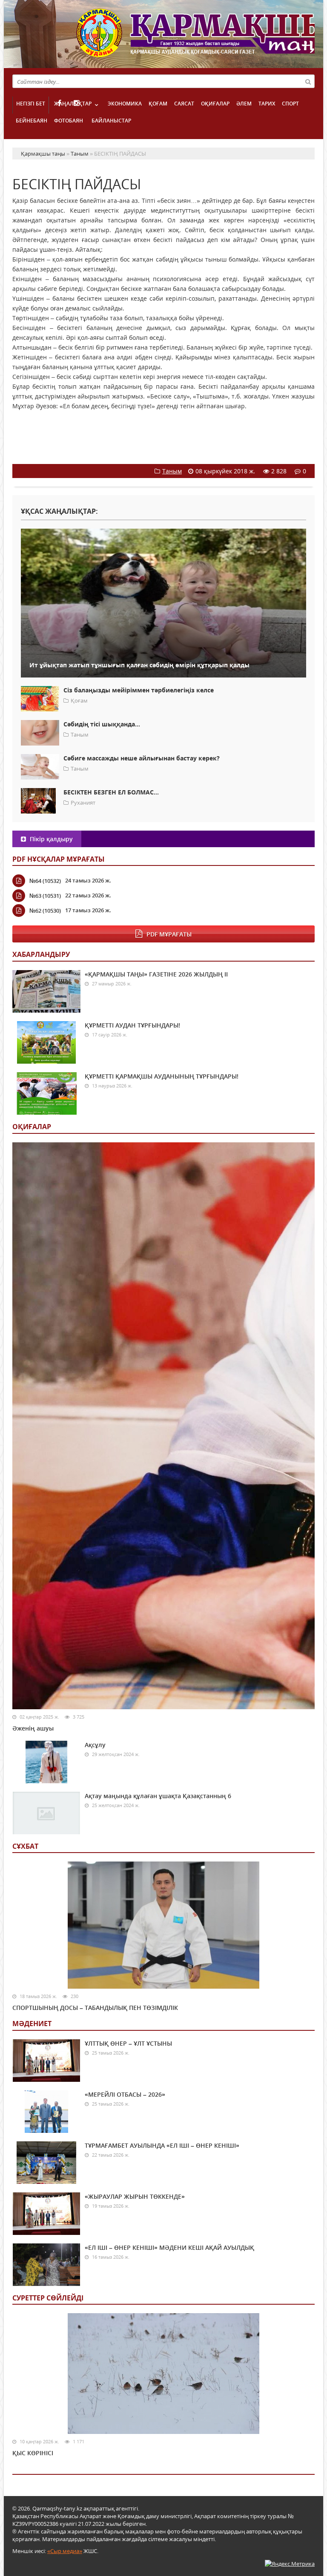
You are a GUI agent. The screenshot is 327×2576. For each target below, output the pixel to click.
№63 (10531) (45, 896)
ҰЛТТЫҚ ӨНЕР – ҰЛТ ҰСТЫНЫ (128, 2043)
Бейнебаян (32, 121)
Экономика (125, 104)
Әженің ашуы (33, 1728)
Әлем (244, 104)
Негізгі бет (31, 104)
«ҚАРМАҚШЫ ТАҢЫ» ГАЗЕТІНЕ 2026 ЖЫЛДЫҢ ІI (156, 974)
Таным (172, 471)
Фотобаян (69, 121)
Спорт (290, 104)
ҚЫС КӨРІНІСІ (33, 2453)
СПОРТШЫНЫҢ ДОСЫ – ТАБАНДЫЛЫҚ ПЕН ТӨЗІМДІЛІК (95, 2008)
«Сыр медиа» (65, 2551)
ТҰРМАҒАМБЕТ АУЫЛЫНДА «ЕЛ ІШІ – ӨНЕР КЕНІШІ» (162, 2145)
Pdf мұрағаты (169, 934)
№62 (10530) (45, 911)
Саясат (184, 104)
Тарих (267, 104)
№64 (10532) (45, 881)
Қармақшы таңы (195, 37)
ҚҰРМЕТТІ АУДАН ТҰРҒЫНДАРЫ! (132, 1025)
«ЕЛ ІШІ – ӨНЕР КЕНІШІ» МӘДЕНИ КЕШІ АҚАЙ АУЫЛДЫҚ (169, 2247)
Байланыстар (111, 121)
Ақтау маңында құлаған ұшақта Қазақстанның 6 (158, 1796)
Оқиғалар (215, 104)
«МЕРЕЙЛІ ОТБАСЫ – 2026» (125, 2094)
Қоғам (158, 104)
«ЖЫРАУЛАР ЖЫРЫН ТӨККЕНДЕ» (135, 2196)
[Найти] (308, 81)
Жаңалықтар (73, 104)
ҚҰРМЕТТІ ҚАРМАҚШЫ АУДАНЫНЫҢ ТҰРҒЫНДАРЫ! (162, 1076)
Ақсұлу (95, 1745)
